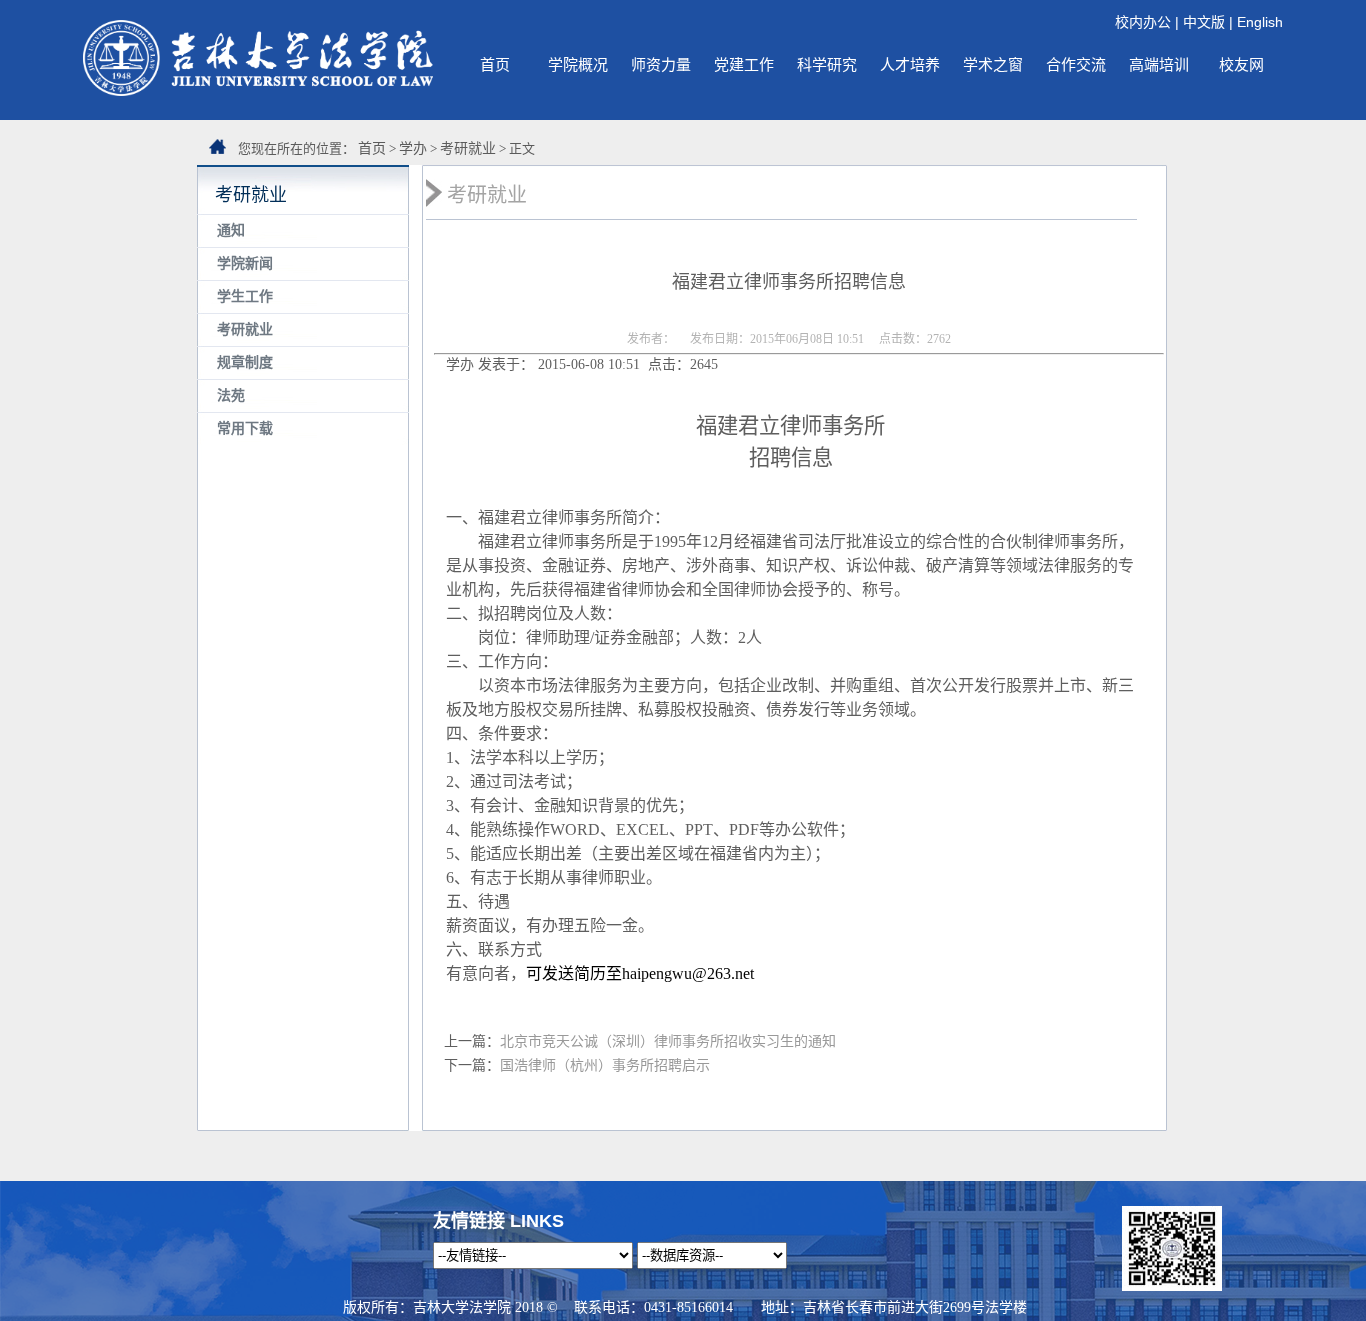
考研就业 (468, 148)
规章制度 (245, 362)
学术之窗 (993, 64)
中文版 (1204, 22)
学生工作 (245, 296)
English (1260, 22)
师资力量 (661, 64)
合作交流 (1076, 64)
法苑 (231, 395)
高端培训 (1159, 64)
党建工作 (744, 64)
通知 (231, 230)
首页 (495, 64)
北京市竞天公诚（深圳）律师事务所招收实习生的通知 (668, 1041)
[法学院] (258, 91)
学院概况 (578, 64)
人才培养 (910, 64)
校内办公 (1143, 22)
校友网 (1241, 64)
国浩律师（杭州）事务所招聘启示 (605, 1065)
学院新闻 (245, 263)
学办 (413, 148)
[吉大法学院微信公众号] (1172, 1286)
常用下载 (245, 428)
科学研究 (827, 64)
